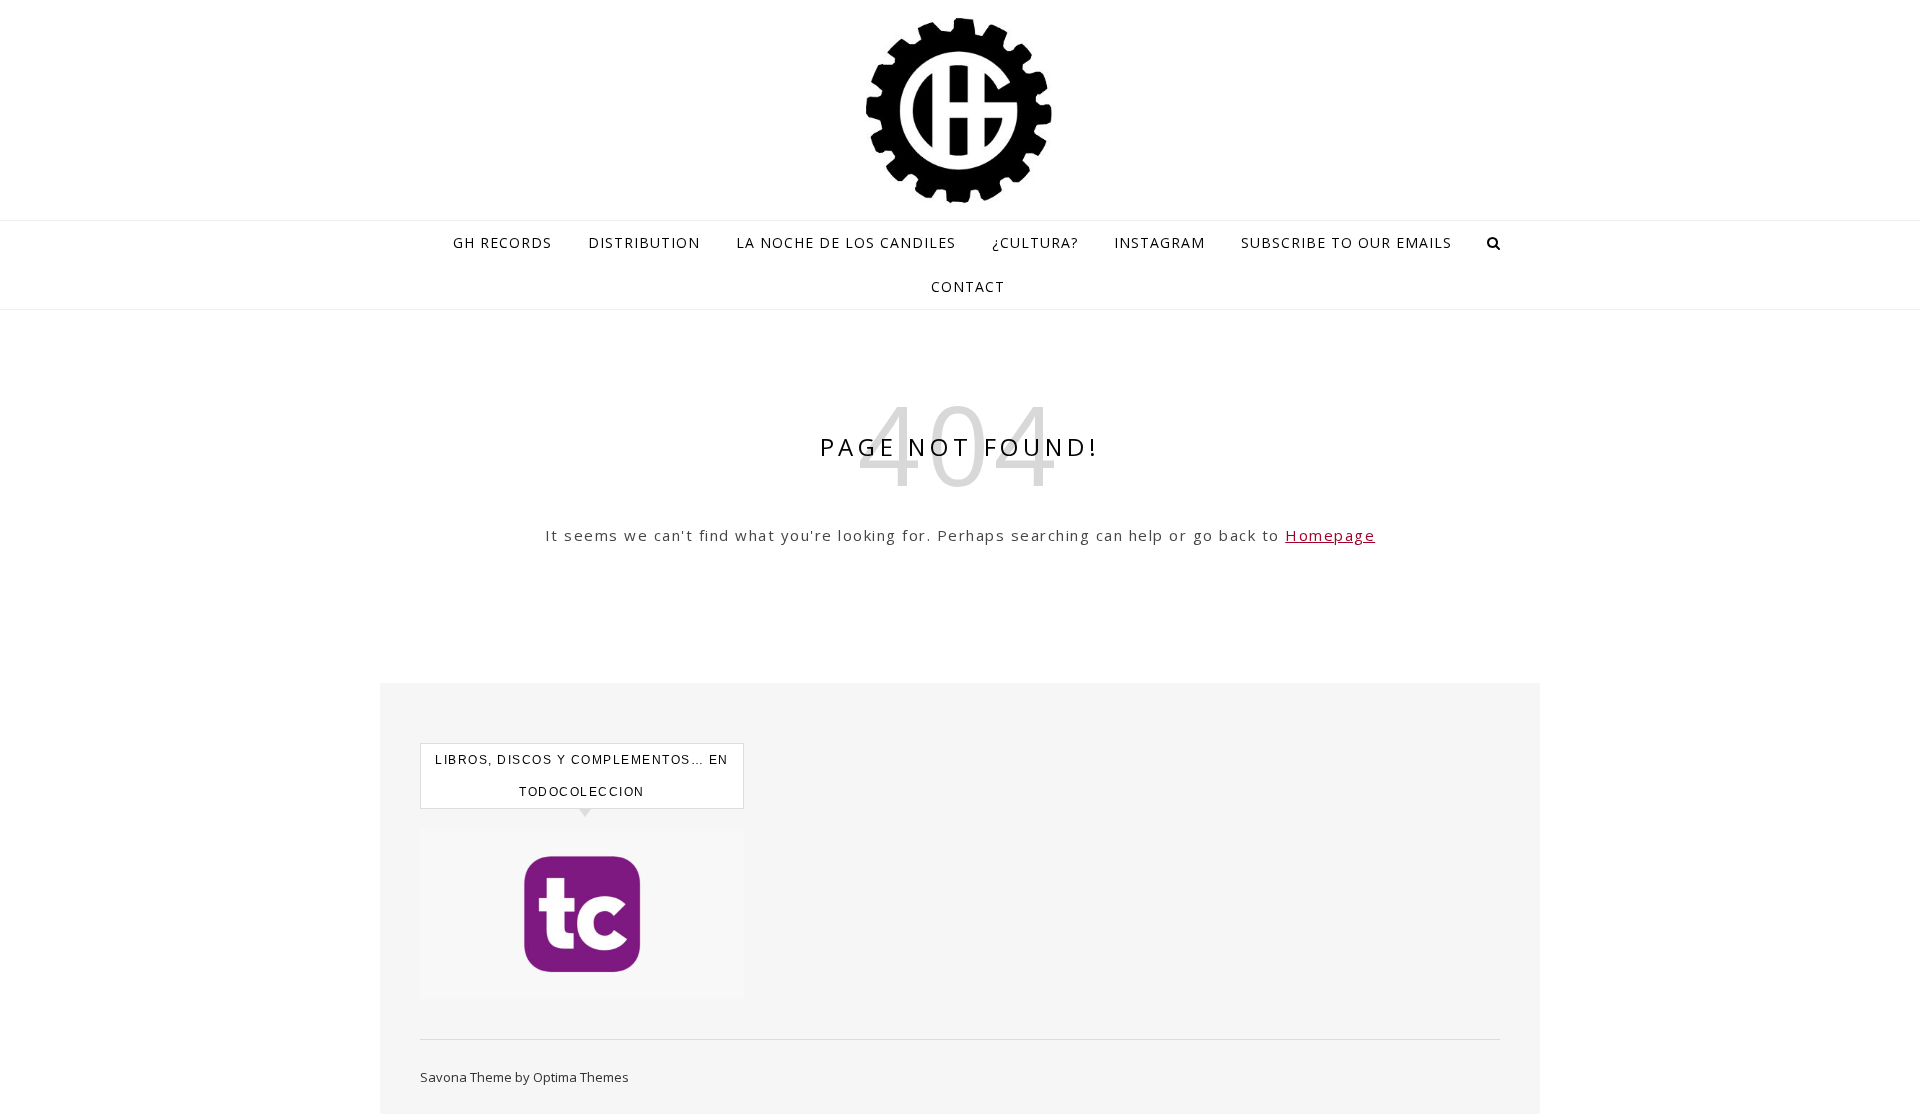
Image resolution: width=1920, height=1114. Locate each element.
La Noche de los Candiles (846, 242)
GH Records (502, 242)
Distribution (644, 242)
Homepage (1330, 535)
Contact (968, 286)
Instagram (1159, 242)
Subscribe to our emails (1346, 242)
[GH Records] (960, 111)
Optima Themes (581, 1077)
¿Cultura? (1035, 242)
